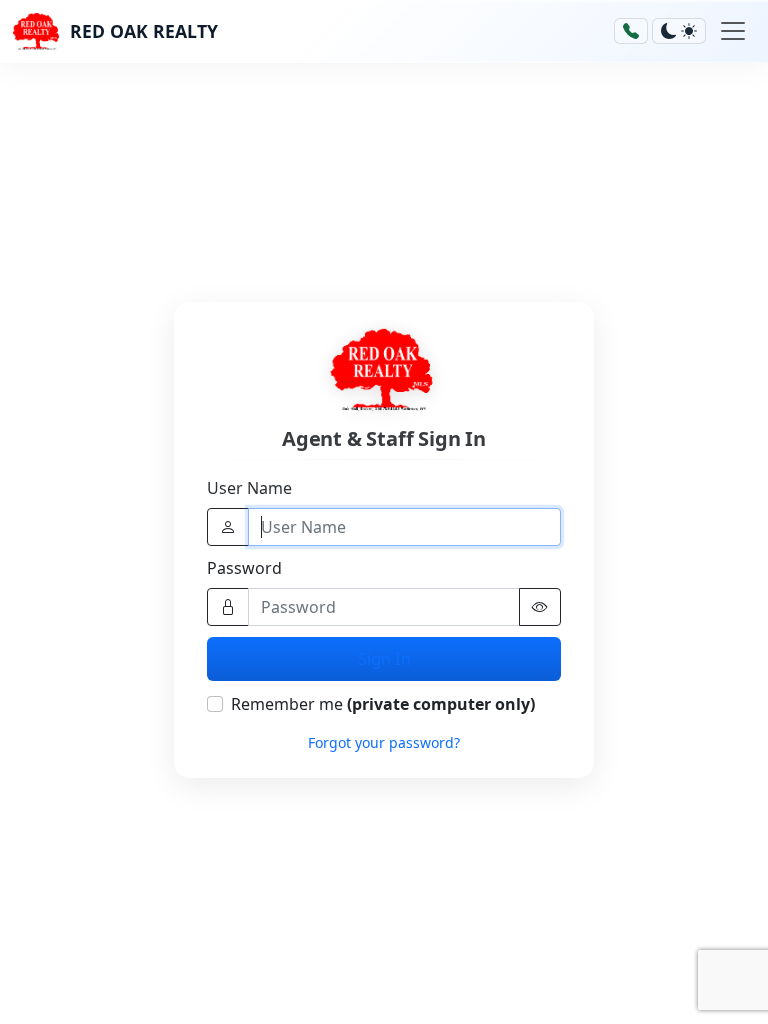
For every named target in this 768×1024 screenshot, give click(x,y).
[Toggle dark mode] (679, 31)
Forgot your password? (384, 742)
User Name (249, 488)
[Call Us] (631, 31)
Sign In (384, 658)
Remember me (383, 704)
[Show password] (540, 607)
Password (244, 568)
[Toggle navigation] (733, 31)
